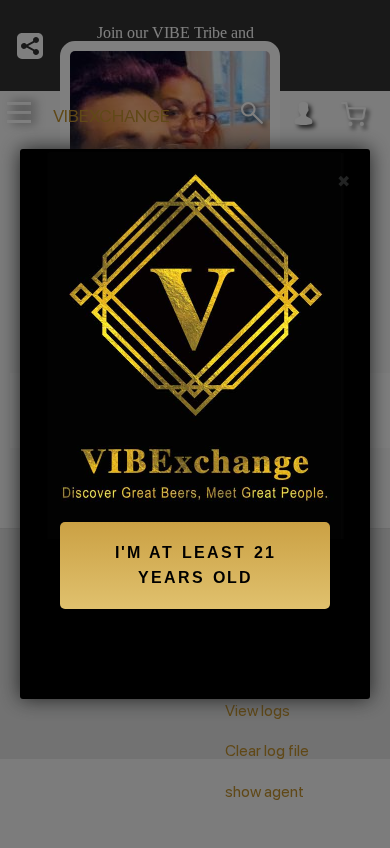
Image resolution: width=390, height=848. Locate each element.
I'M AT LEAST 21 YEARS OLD (195, 565)
